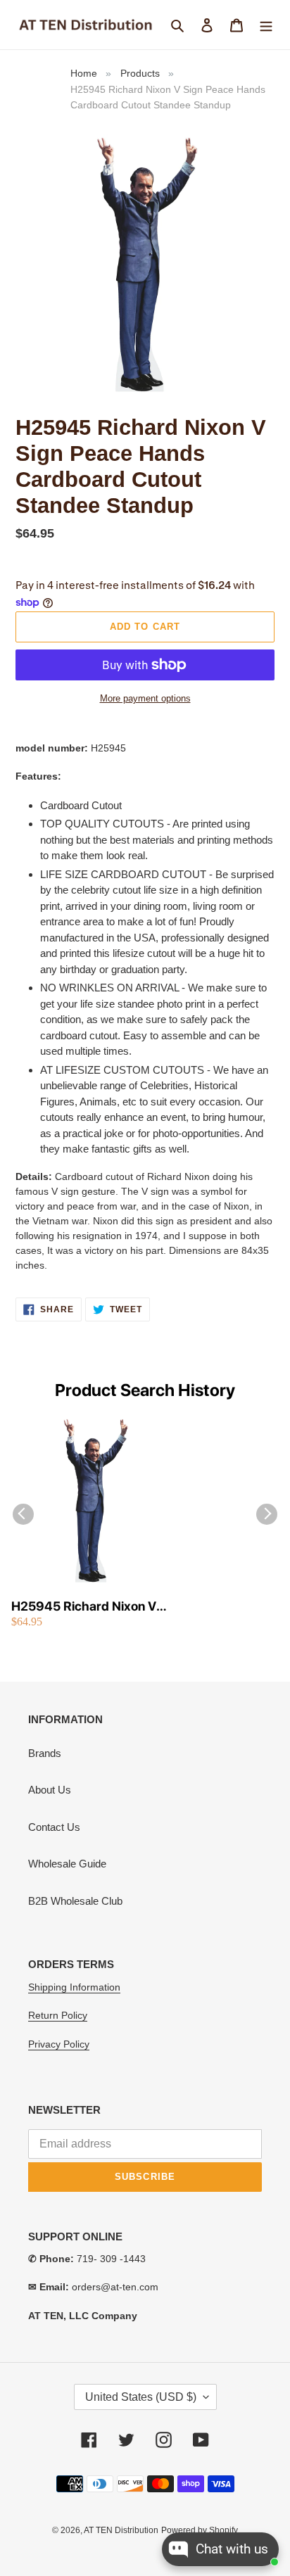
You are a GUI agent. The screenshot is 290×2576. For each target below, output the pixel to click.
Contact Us (54, 1827)
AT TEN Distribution (121, 2530)
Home (84, 73)
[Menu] (266, 25)
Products (140, 73)
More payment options (145, 698)
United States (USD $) (141, 2397)
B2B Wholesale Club (75, 1901)
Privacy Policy (59, 2044)
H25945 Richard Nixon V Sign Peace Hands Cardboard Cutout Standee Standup (89, 1607)
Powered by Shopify (200, 2530)
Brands (45, 1753)
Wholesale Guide (67, 1864)
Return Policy (58, 2015)
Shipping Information (74, 1987)
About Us (50, 1790)
